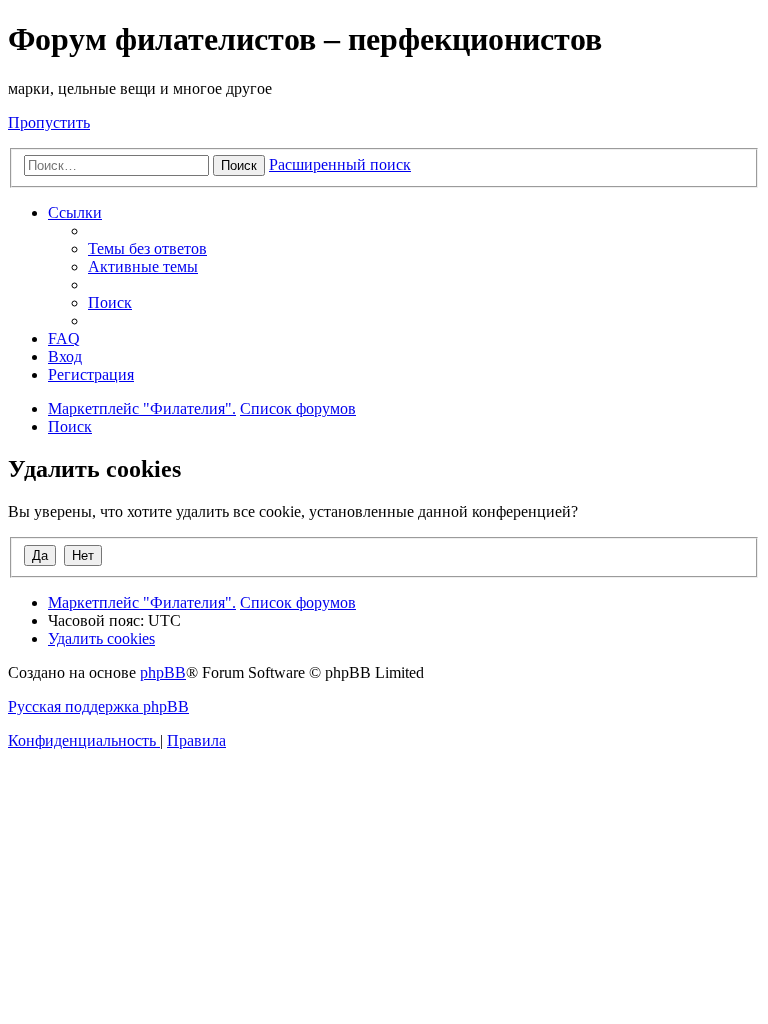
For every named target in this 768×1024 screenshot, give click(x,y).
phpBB (163, 672)
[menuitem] (147, 248)
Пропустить (49, 122)
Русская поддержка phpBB (98, 706)
